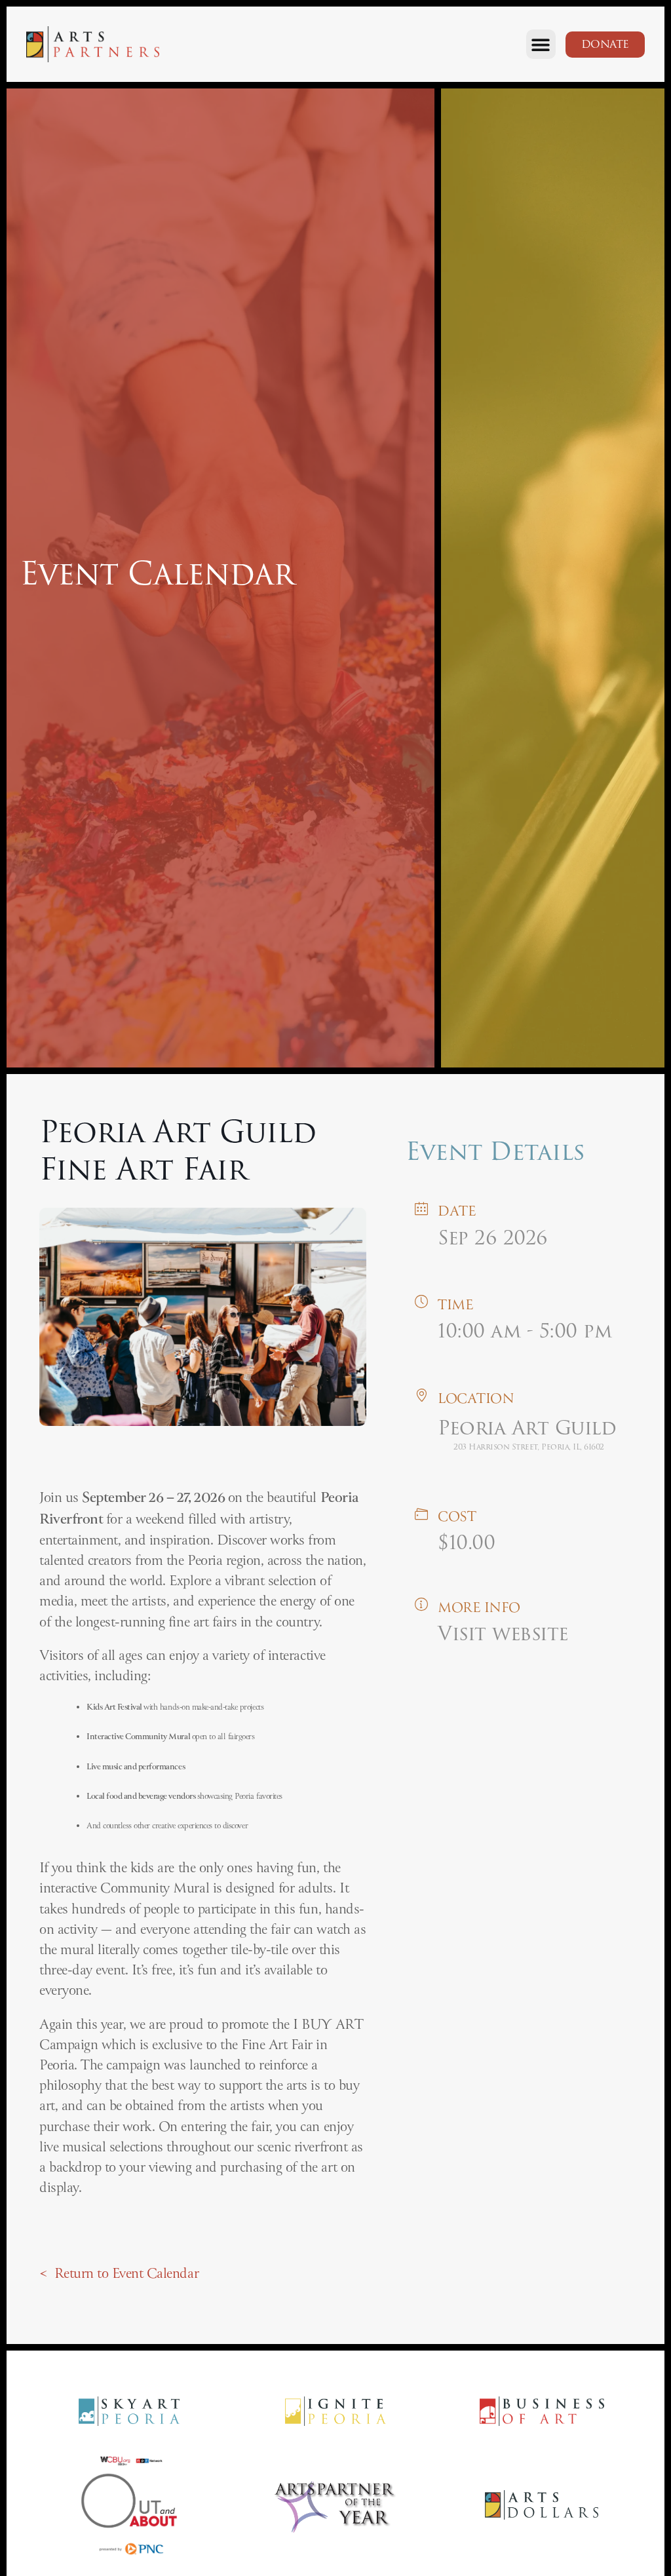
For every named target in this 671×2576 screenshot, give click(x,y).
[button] (541, 44)
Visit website (503, 1633)
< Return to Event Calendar (119, 2274)
